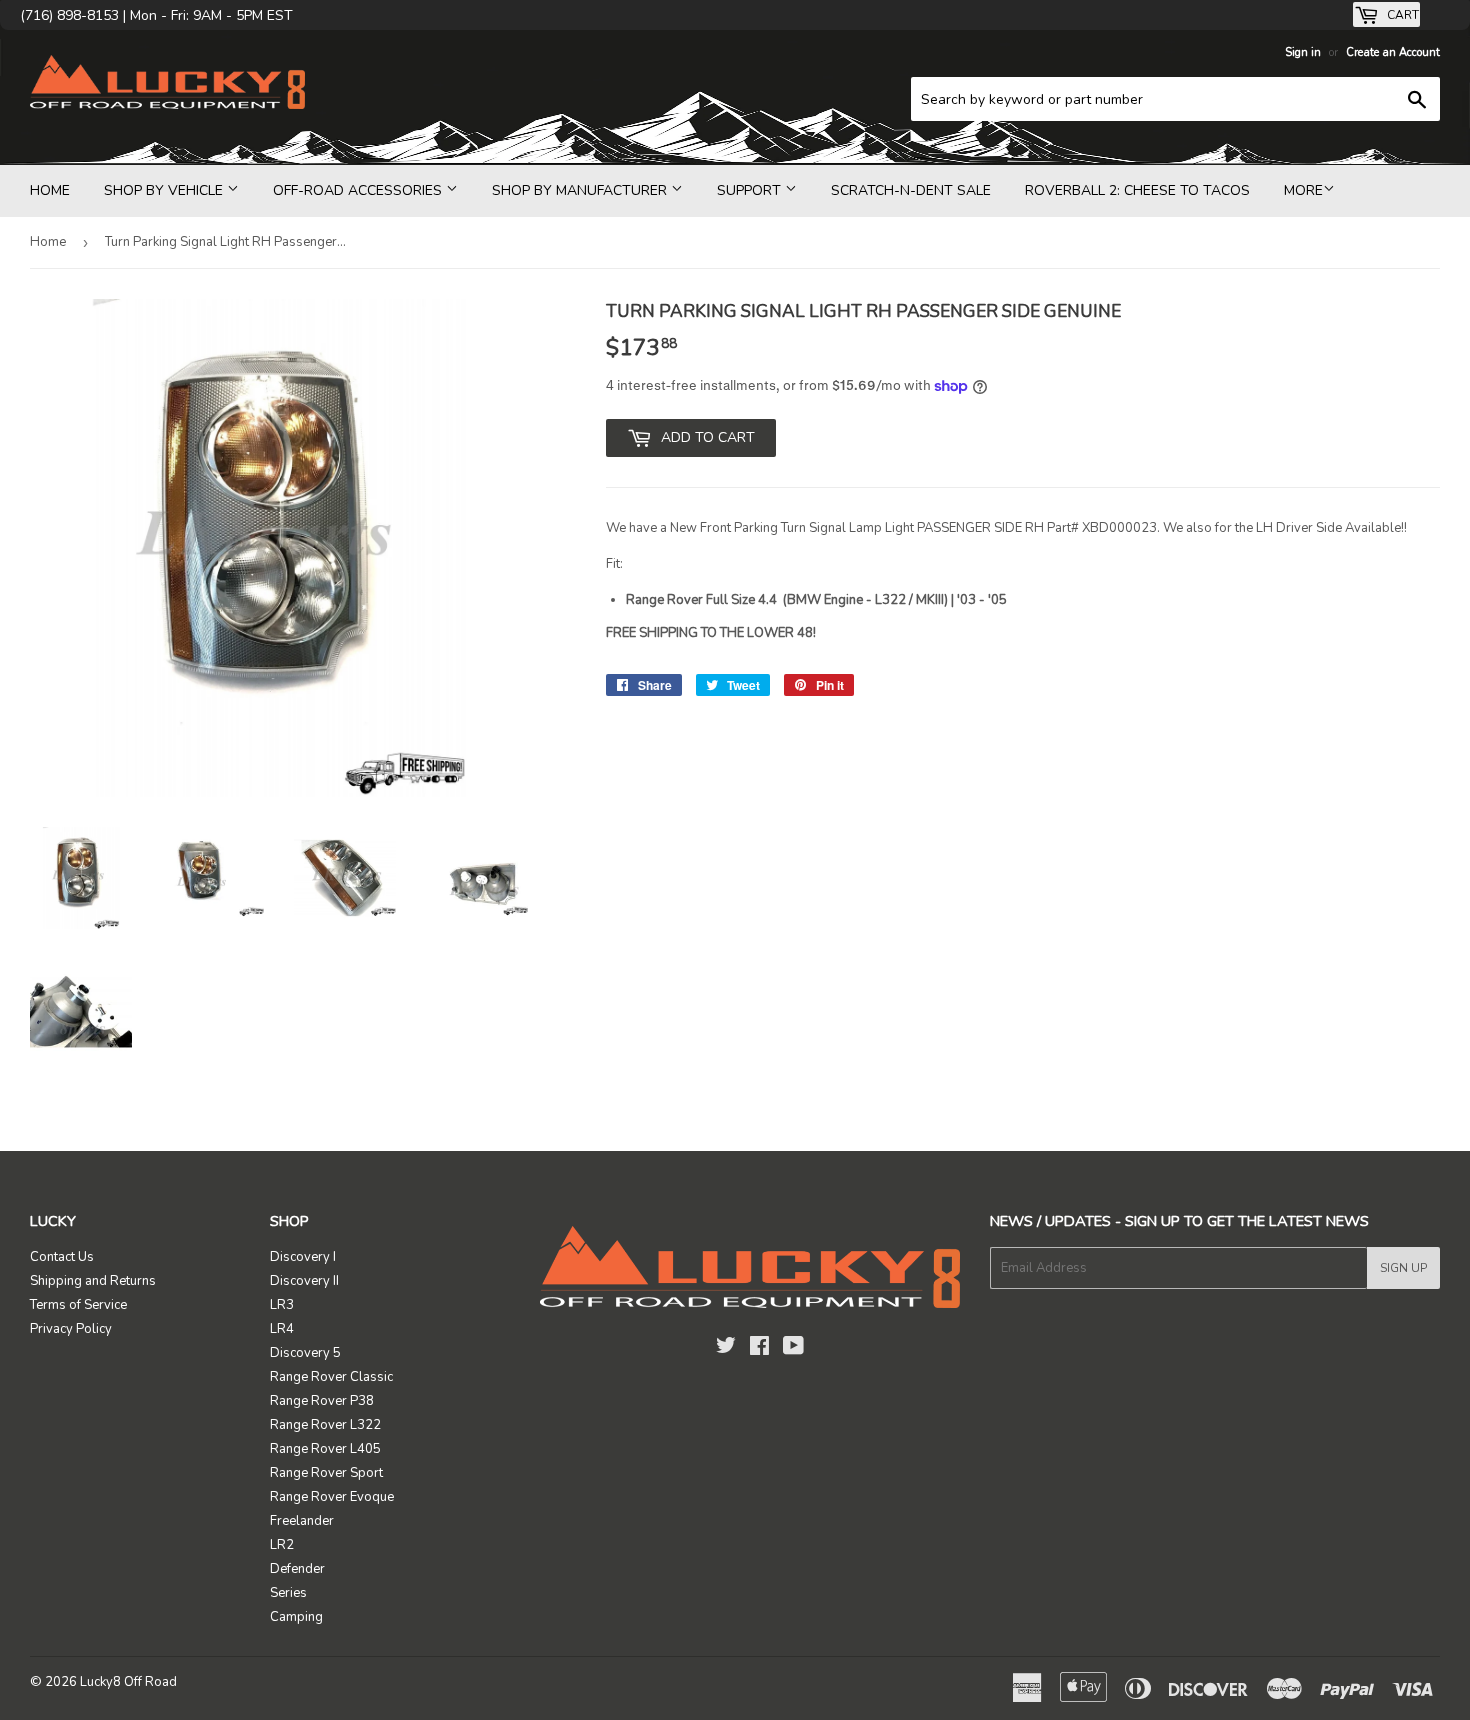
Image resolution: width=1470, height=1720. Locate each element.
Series (288, 1593)
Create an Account (1393, 52)
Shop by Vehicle (165, 190)
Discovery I (303, 1257)
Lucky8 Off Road (128, 1682)
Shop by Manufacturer (581, 190)
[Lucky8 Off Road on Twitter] (726, 1349)
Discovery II (304, 1281)
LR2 (282, 1545)
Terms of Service (78, 1305)
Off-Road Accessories (359, 190)
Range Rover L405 (325, 1449)
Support (751, 190)
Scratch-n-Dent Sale (911, 190)
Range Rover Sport (326, 1473)
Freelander (302, 1521)
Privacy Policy (71, 1329)
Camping (296, 1617)
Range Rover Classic (331, 1377)
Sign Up (1403, 1268)
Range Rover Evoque (332, 1497)
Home (50, 190)
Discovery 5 (305, 1353)
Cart (1401, 15)
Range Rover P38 (322, 1401)
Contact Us (62, 1257)
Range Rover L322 (325, 1425)
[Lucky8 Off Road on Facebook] (759, 1349)
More (1303, 190)
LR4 (282, 1329)
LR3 (282, 1305)
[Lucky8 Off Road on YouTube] (793, 1349)
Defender (297, 1569)
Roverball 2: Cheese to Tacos (1137, 190)
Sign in (1303, 52)
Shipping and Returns (93, 1281)
